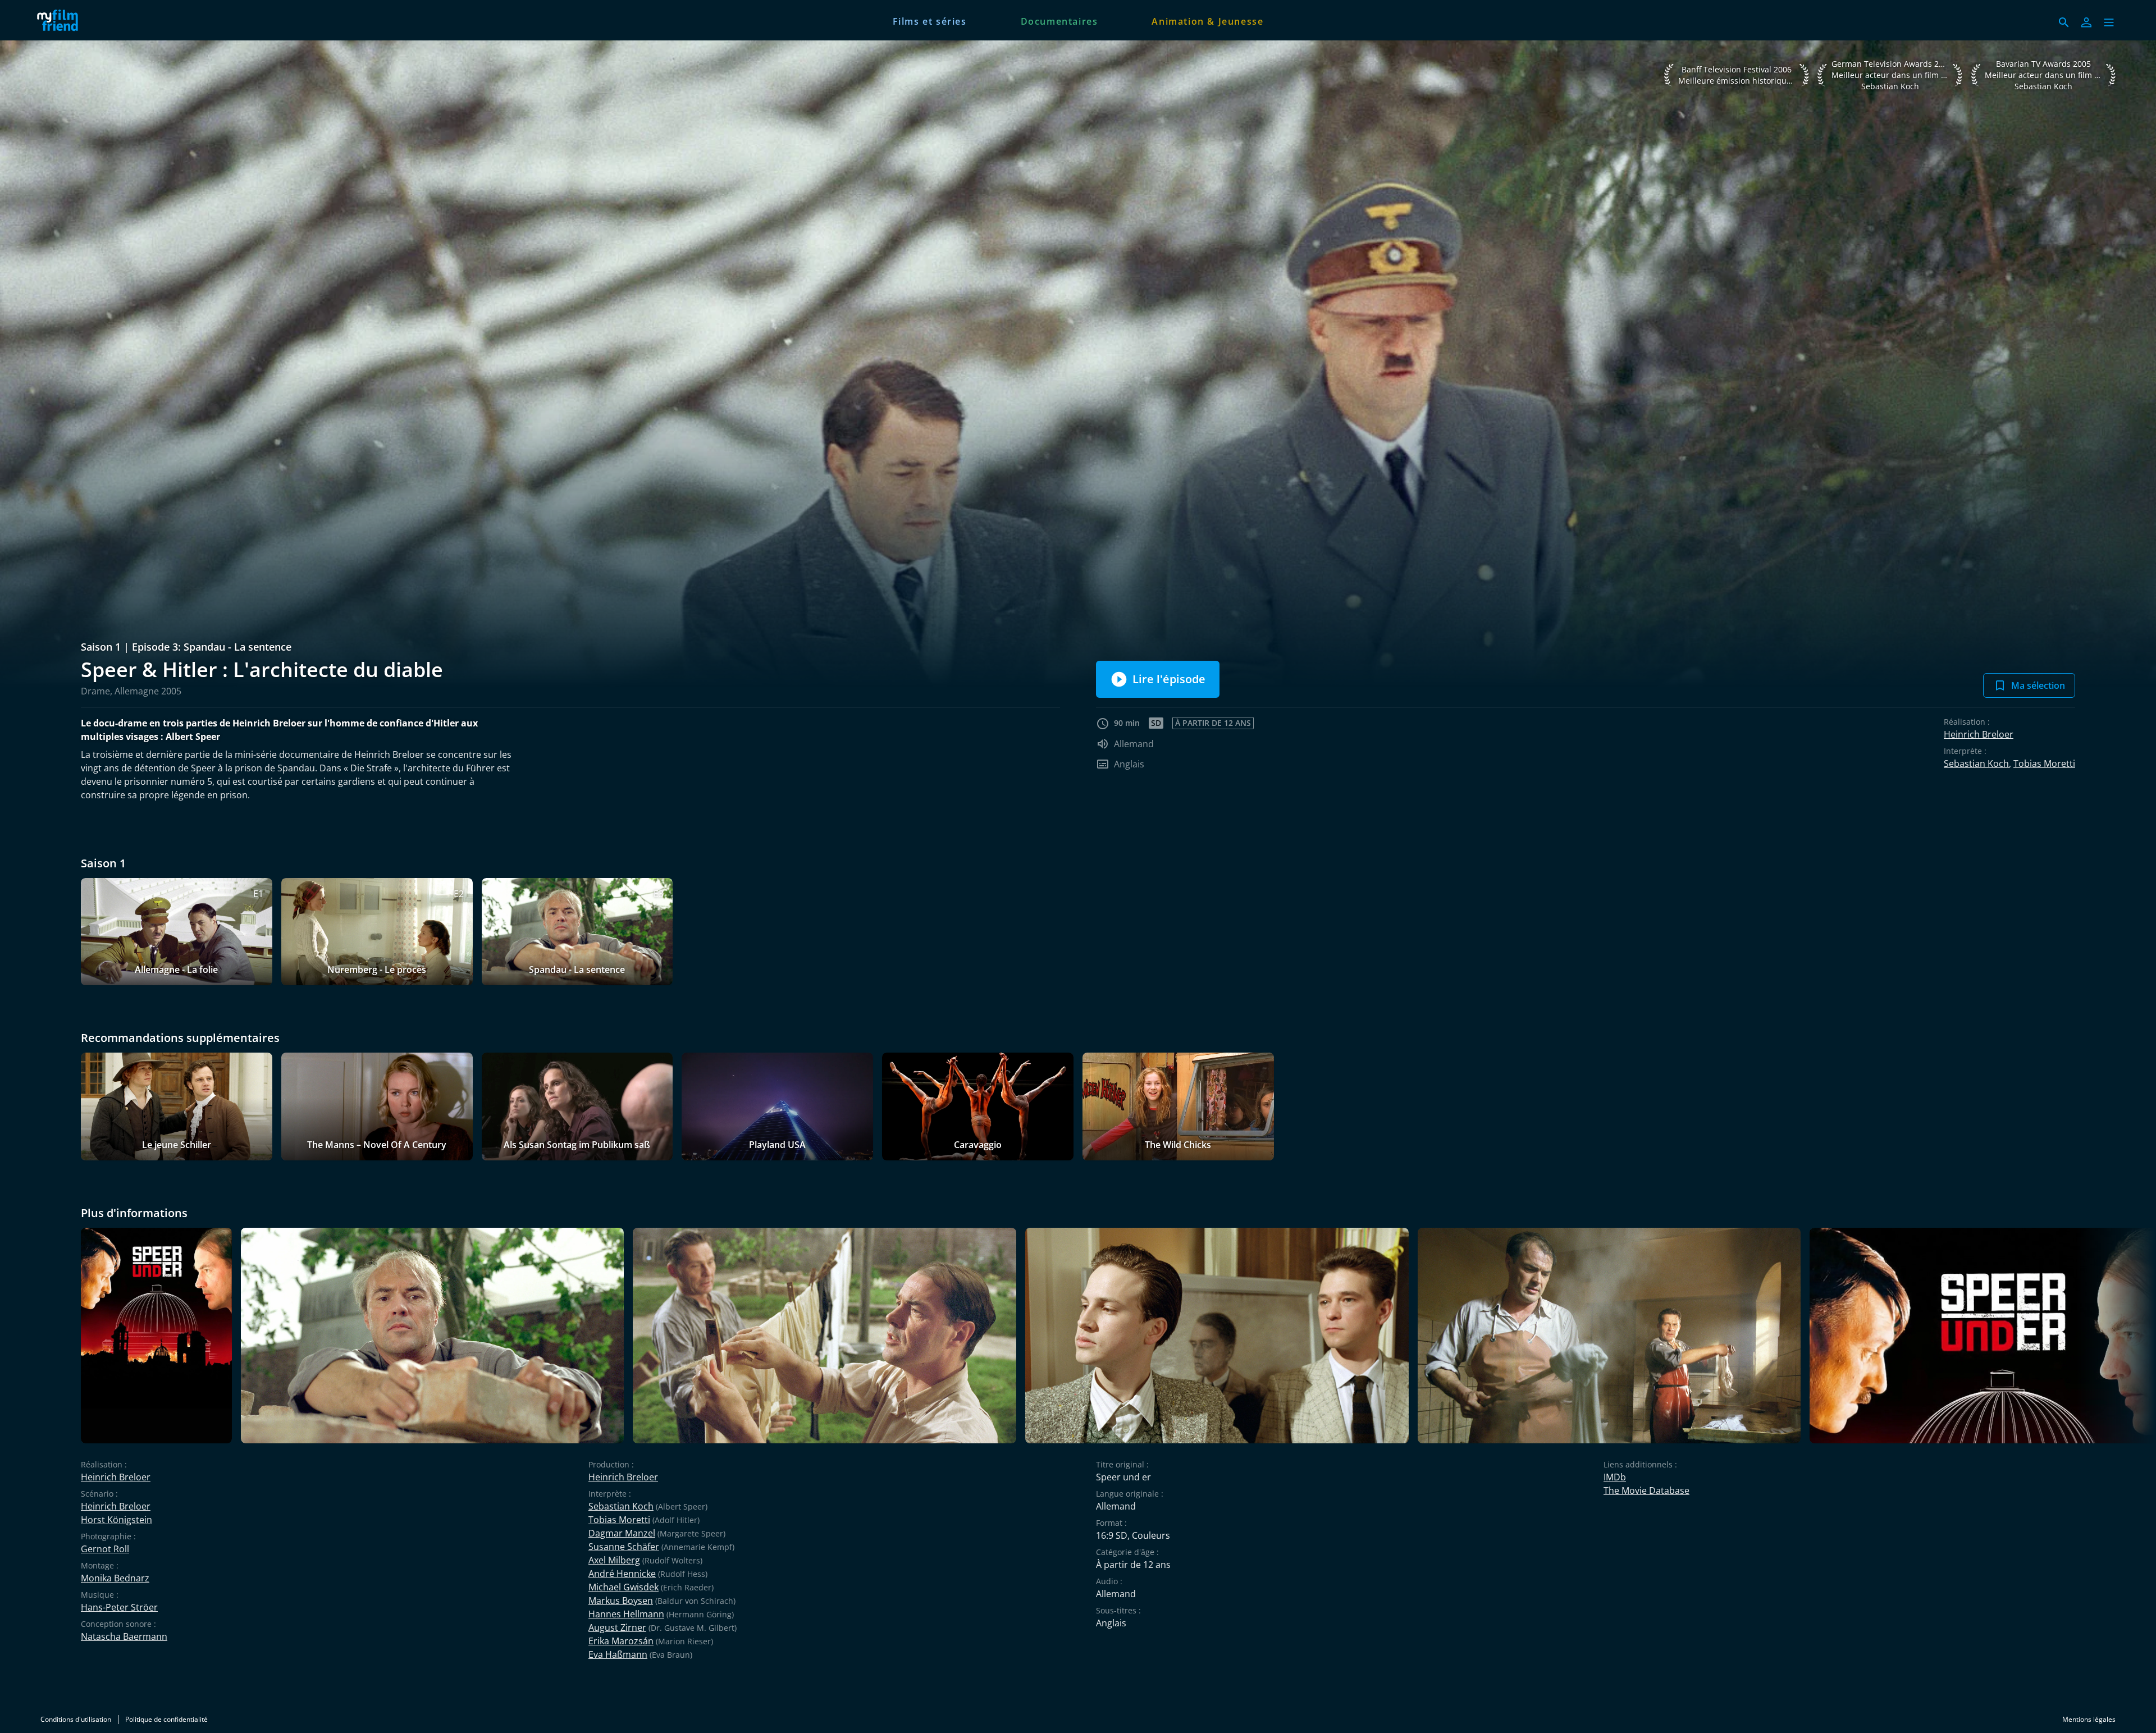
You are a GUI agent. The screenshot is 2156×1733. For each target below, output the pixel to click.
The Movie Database (1646, 1490)
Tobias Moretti (2044, 763)
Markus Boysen (621, 1601)
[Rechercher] (2064, 22)
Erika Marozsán (621, 1641)
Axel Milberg (614, 1560)
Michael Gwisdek (623, 1587)
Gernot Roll (105, 1549)
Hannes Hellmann (626, 1614)
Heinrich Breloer (1979, 734)
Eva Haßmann (618, 1654)
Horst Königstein (117, 1520)
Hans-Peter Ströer (119, 1607)
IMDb (1615, 1477)
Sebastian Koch (1976, 763)
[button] (2109, 22)
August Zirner (617, 1627)
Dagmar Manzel (622, 1533)
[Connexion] (2086, 22)
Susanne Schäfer (624, 1547)
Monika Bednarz (115, 1578)
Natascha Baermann (124, 1636)
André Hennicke (622, 1574)
